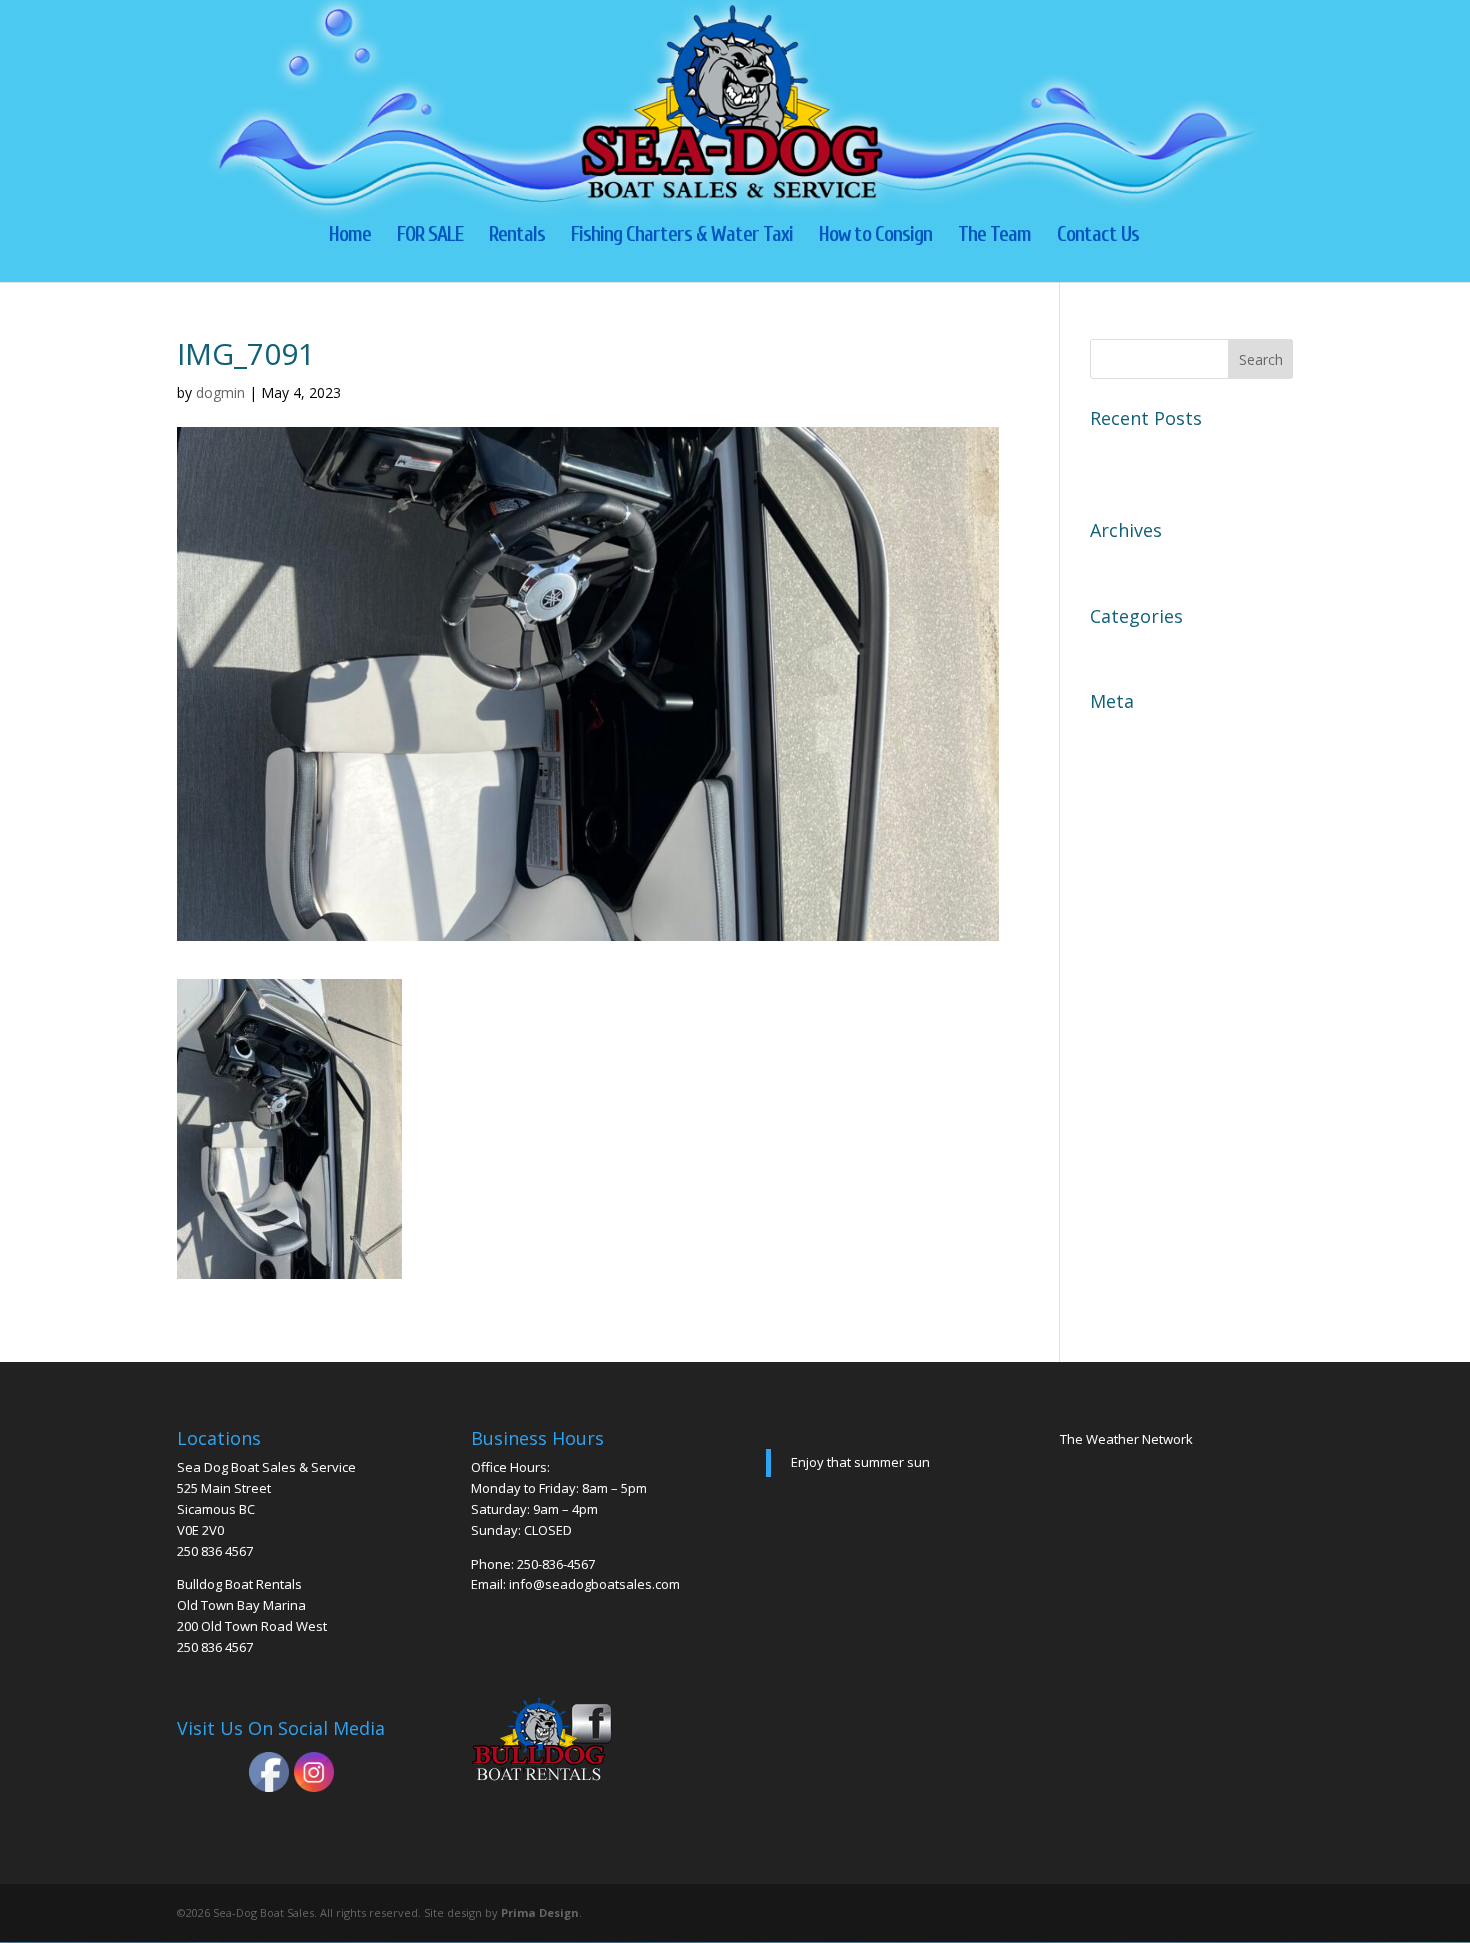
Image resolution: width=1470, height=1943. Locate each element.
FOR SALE (430, 236)
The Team (994, 236)
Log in (1113, 733)
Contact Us (1098, 236)
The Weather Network (1126, 1439)
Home (350, 236)
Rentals (517, 236)
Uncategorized (1145, 648)
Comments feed (1149, 803)
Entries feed (1135, 768)
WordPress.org (1146, 838)
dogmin (220, 392)
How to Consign (875, 236)
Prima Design (540, 1912)
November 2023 (1150, 562)
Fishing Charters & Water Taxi (682, 236)
